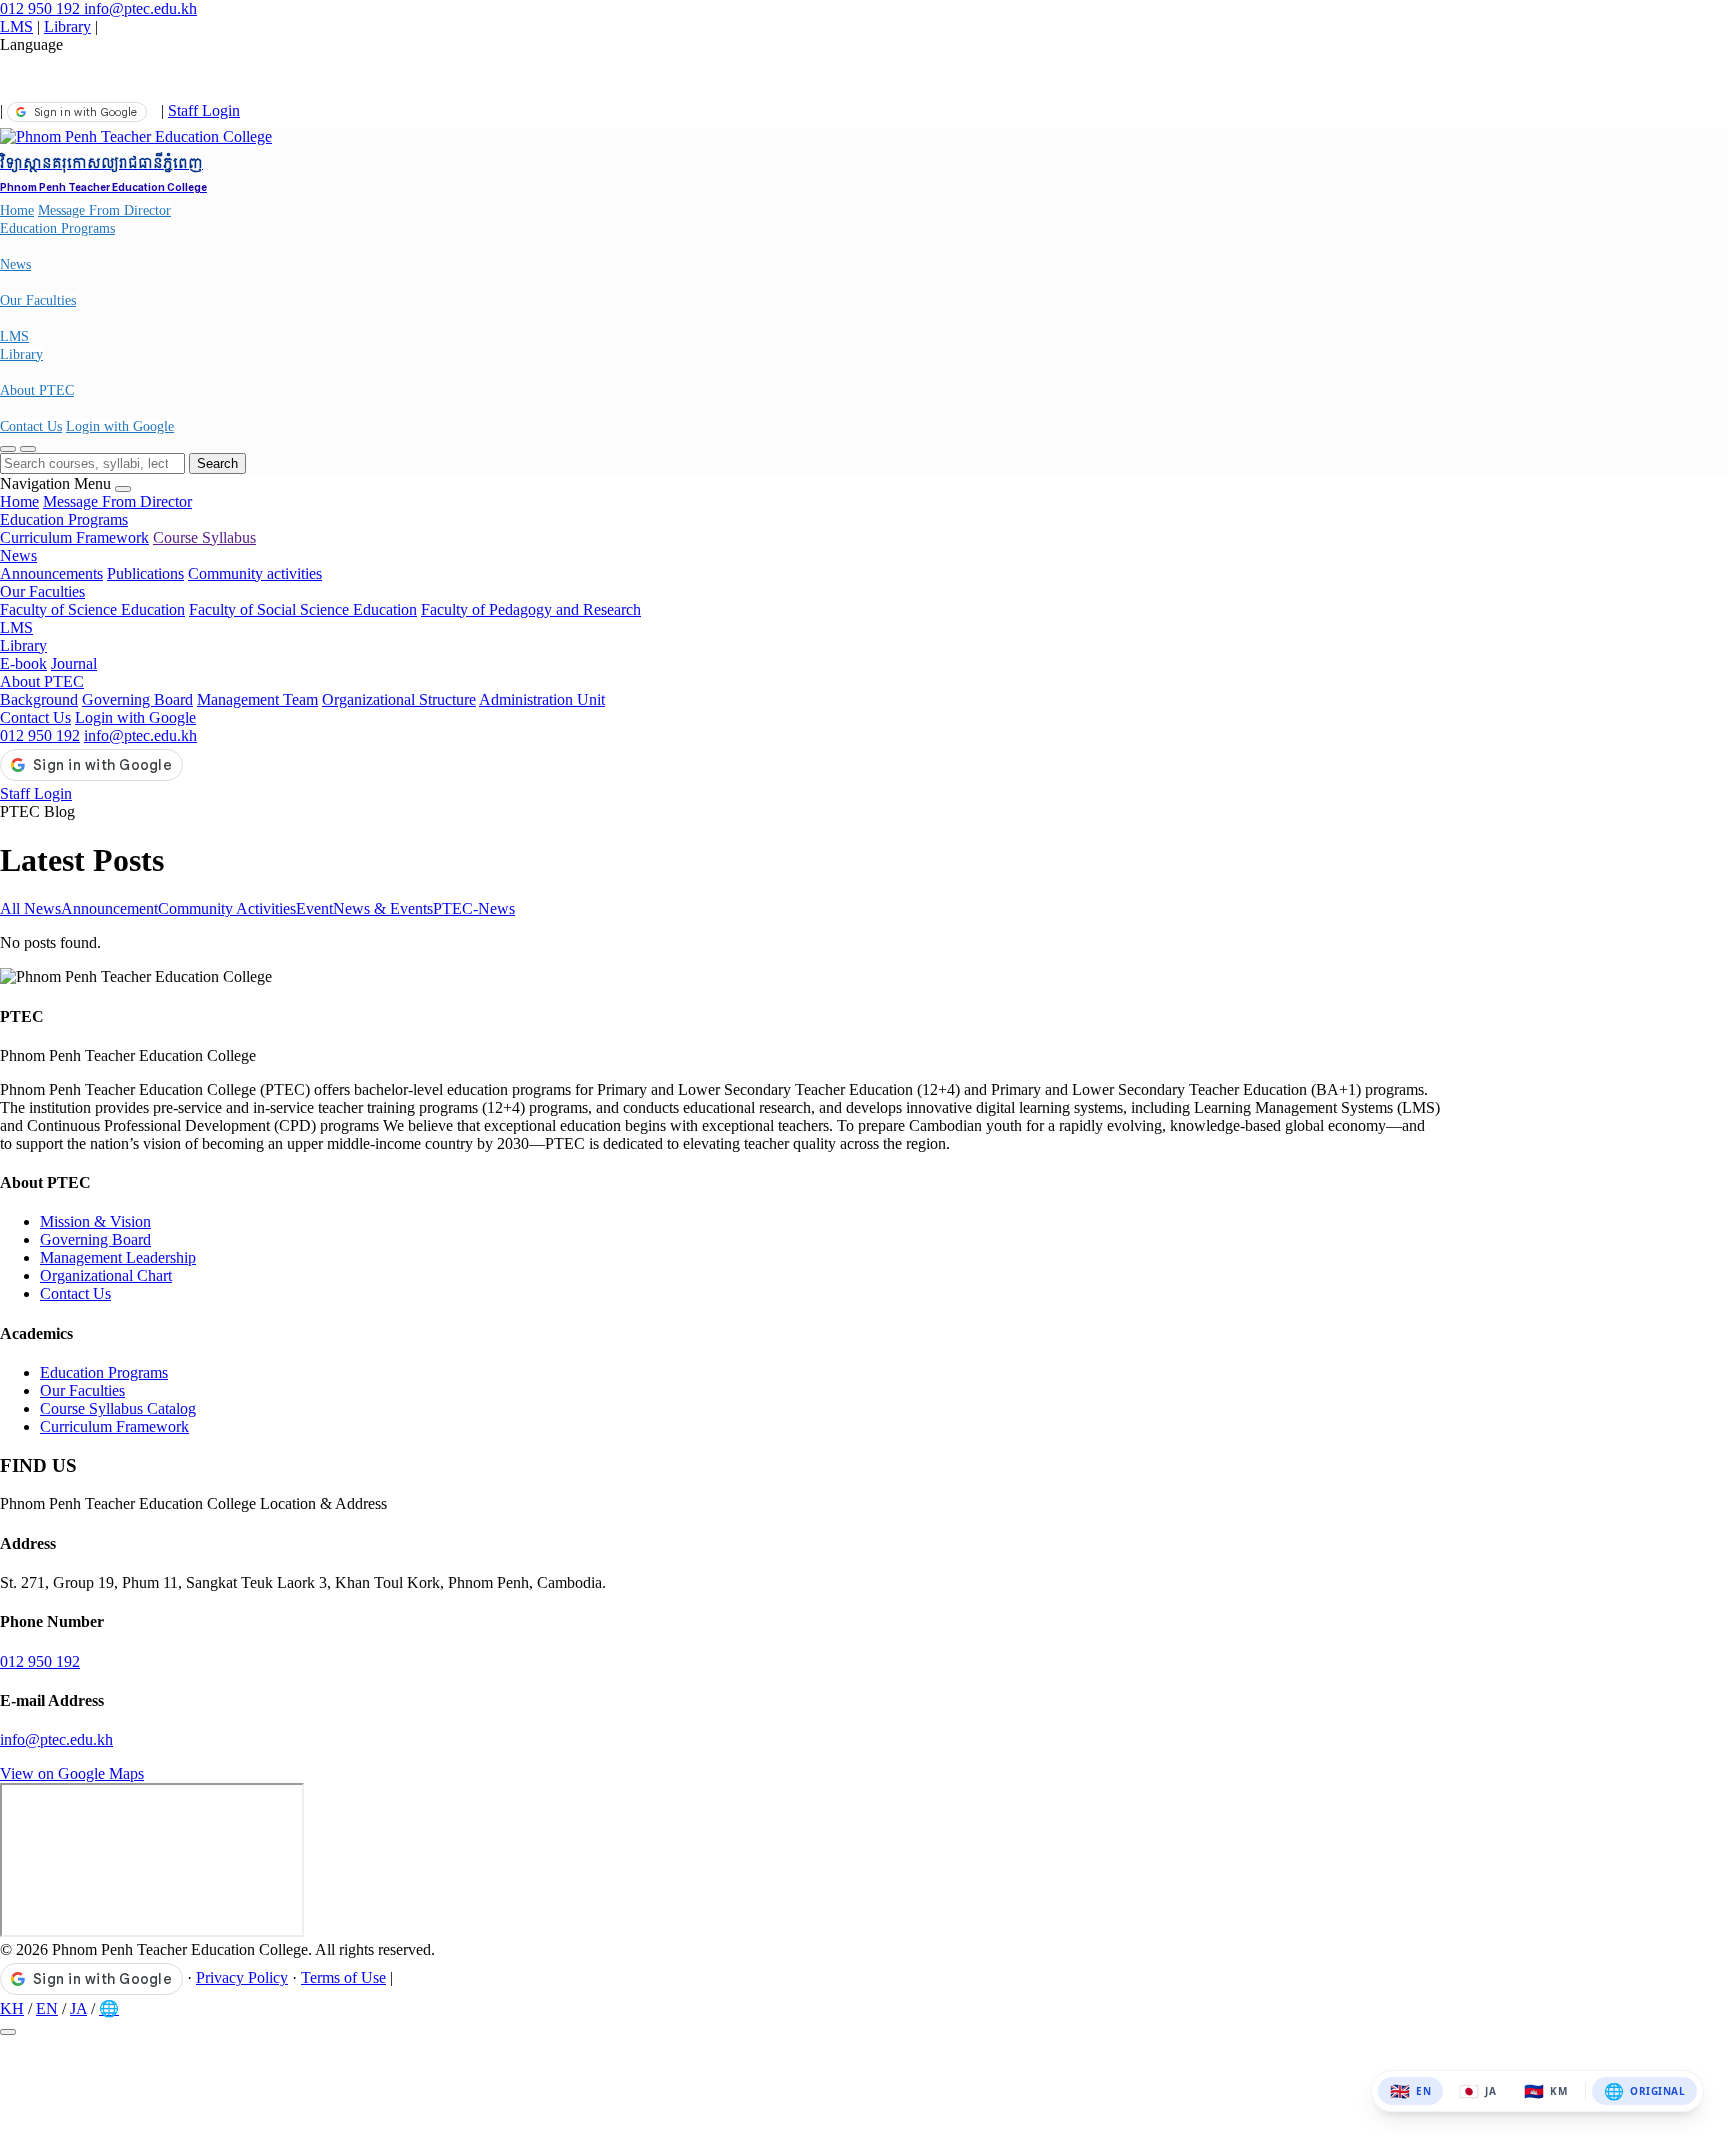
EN (47, 2008)
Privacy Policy (242, 1977)
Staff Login (204, 110)
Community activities (255, 573)
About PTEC (37, 390)
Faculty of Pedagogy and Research (531, 609)
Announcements (51, 573)
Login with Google (120, 426)
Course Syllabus (204, 537)
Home (17, 210)
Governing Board (137, 699)
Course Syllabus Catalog (118, 1408)
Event (314, 908)
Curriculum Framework (74, 537)
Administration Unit (542, 699)
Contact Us (31, 426)
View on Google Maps (72, 1773)
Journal (74, 663)
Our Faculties (38, 300)
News (15, 264)
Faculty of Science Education (92, 609)
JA (78, 2008)
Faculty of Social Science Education (303, 609)
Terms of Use (343, 1977)
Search (217, 463)
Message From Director (104, 210)
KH (12, 2008)
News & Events (383, 908)
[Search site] (8, 449)
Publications (145, 573)
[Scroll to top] (8, 2032)
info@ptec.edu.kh (140, 8)
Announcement (109, 908)
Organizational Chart (106, 1275)
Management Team (257, 699)
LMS (16, 26)
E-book (23, 663)
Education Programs (57, 228)
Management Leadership (118, 1257)
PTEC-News (474, 908)
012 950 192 (42, 8)
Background (39, 699)
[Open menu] (28, 449)
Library (67, 26)
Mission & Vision (95, 1221)
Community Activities (227, 908)
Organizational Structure (399, 699)
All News (30, 908)
